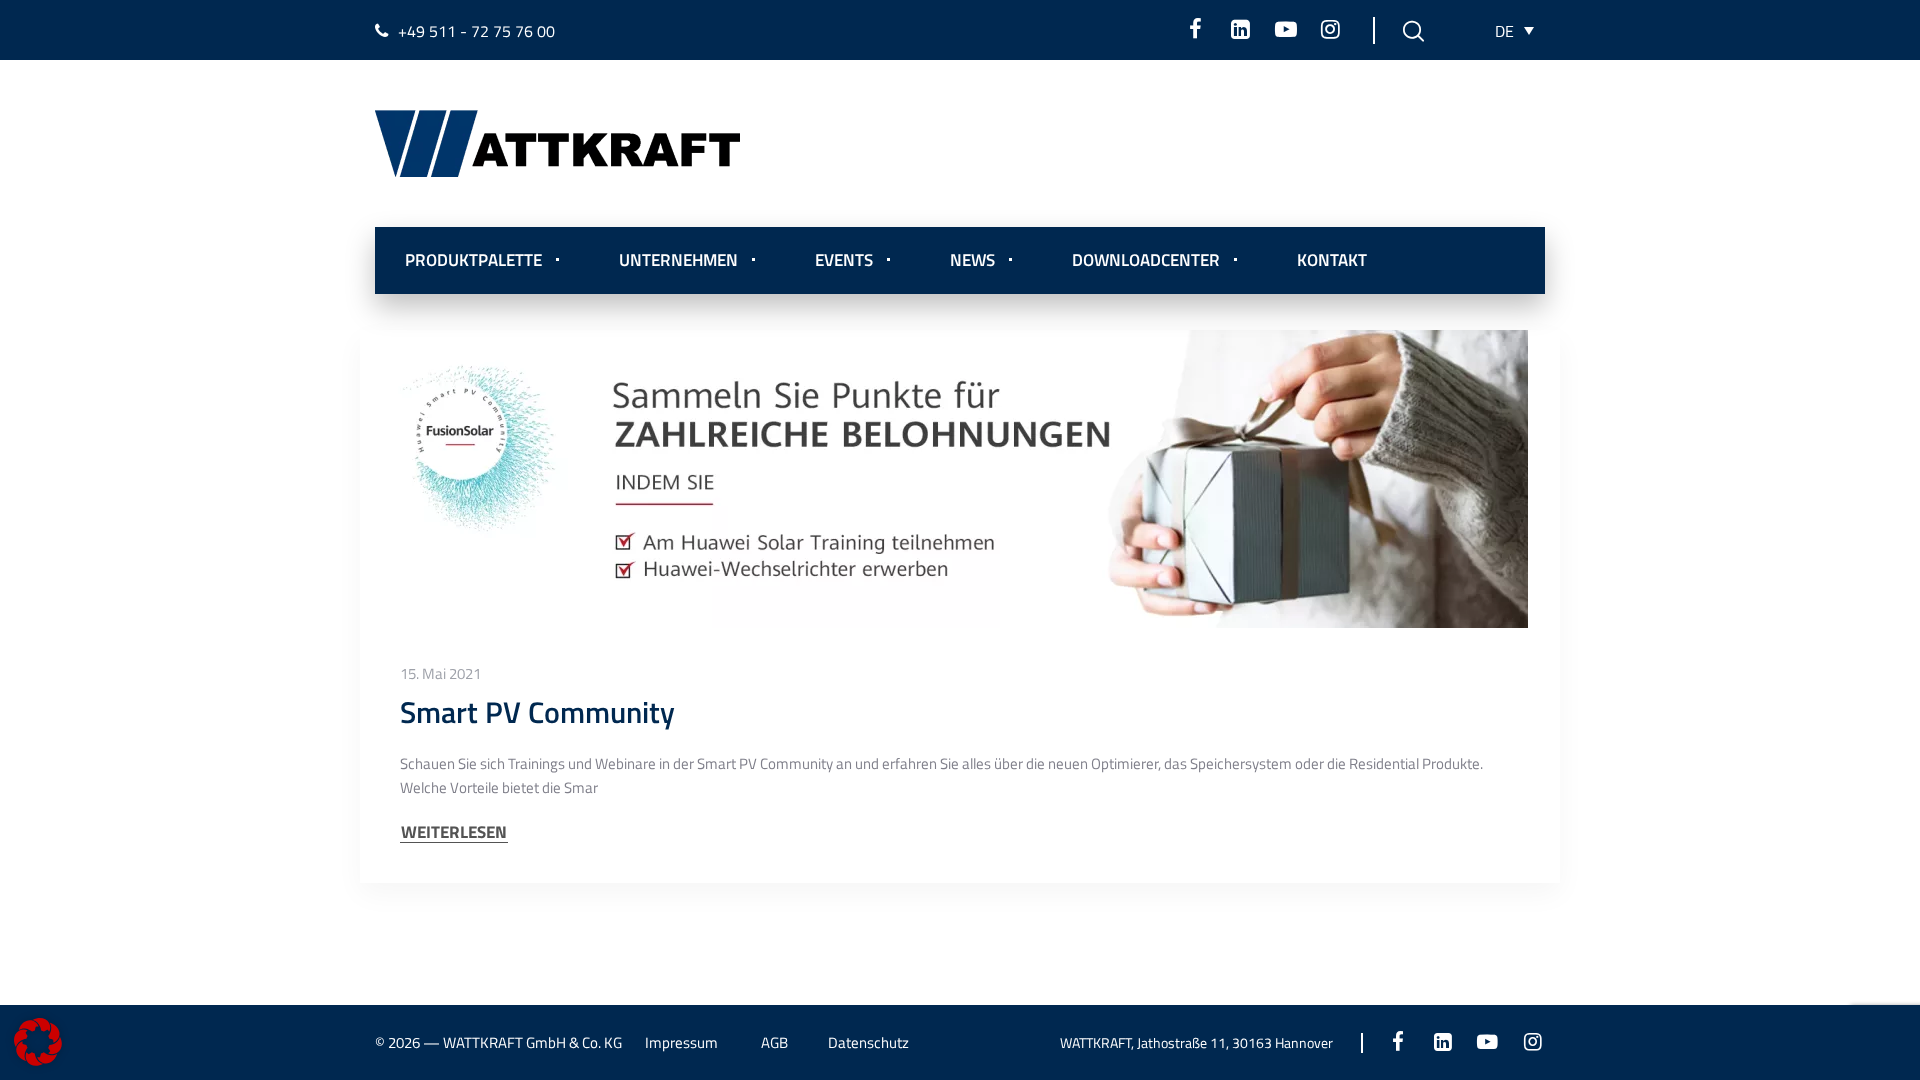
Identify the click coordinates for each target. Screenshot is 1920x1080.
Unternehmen (678, 260)
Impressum (681, 1042)
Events (844, 260)
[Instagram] (1330, 29)
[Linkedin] (1240, 29)
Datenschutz (868, 1042)
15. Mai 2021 (440, 674)
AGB (774, 1042)
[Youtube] (1285, 29)
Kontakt (1332, 260)
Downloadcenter (1146, 260)
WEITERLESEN (454, 832)
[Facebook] (1195, 29)
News (972, 260)
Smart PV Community (537, 712)
